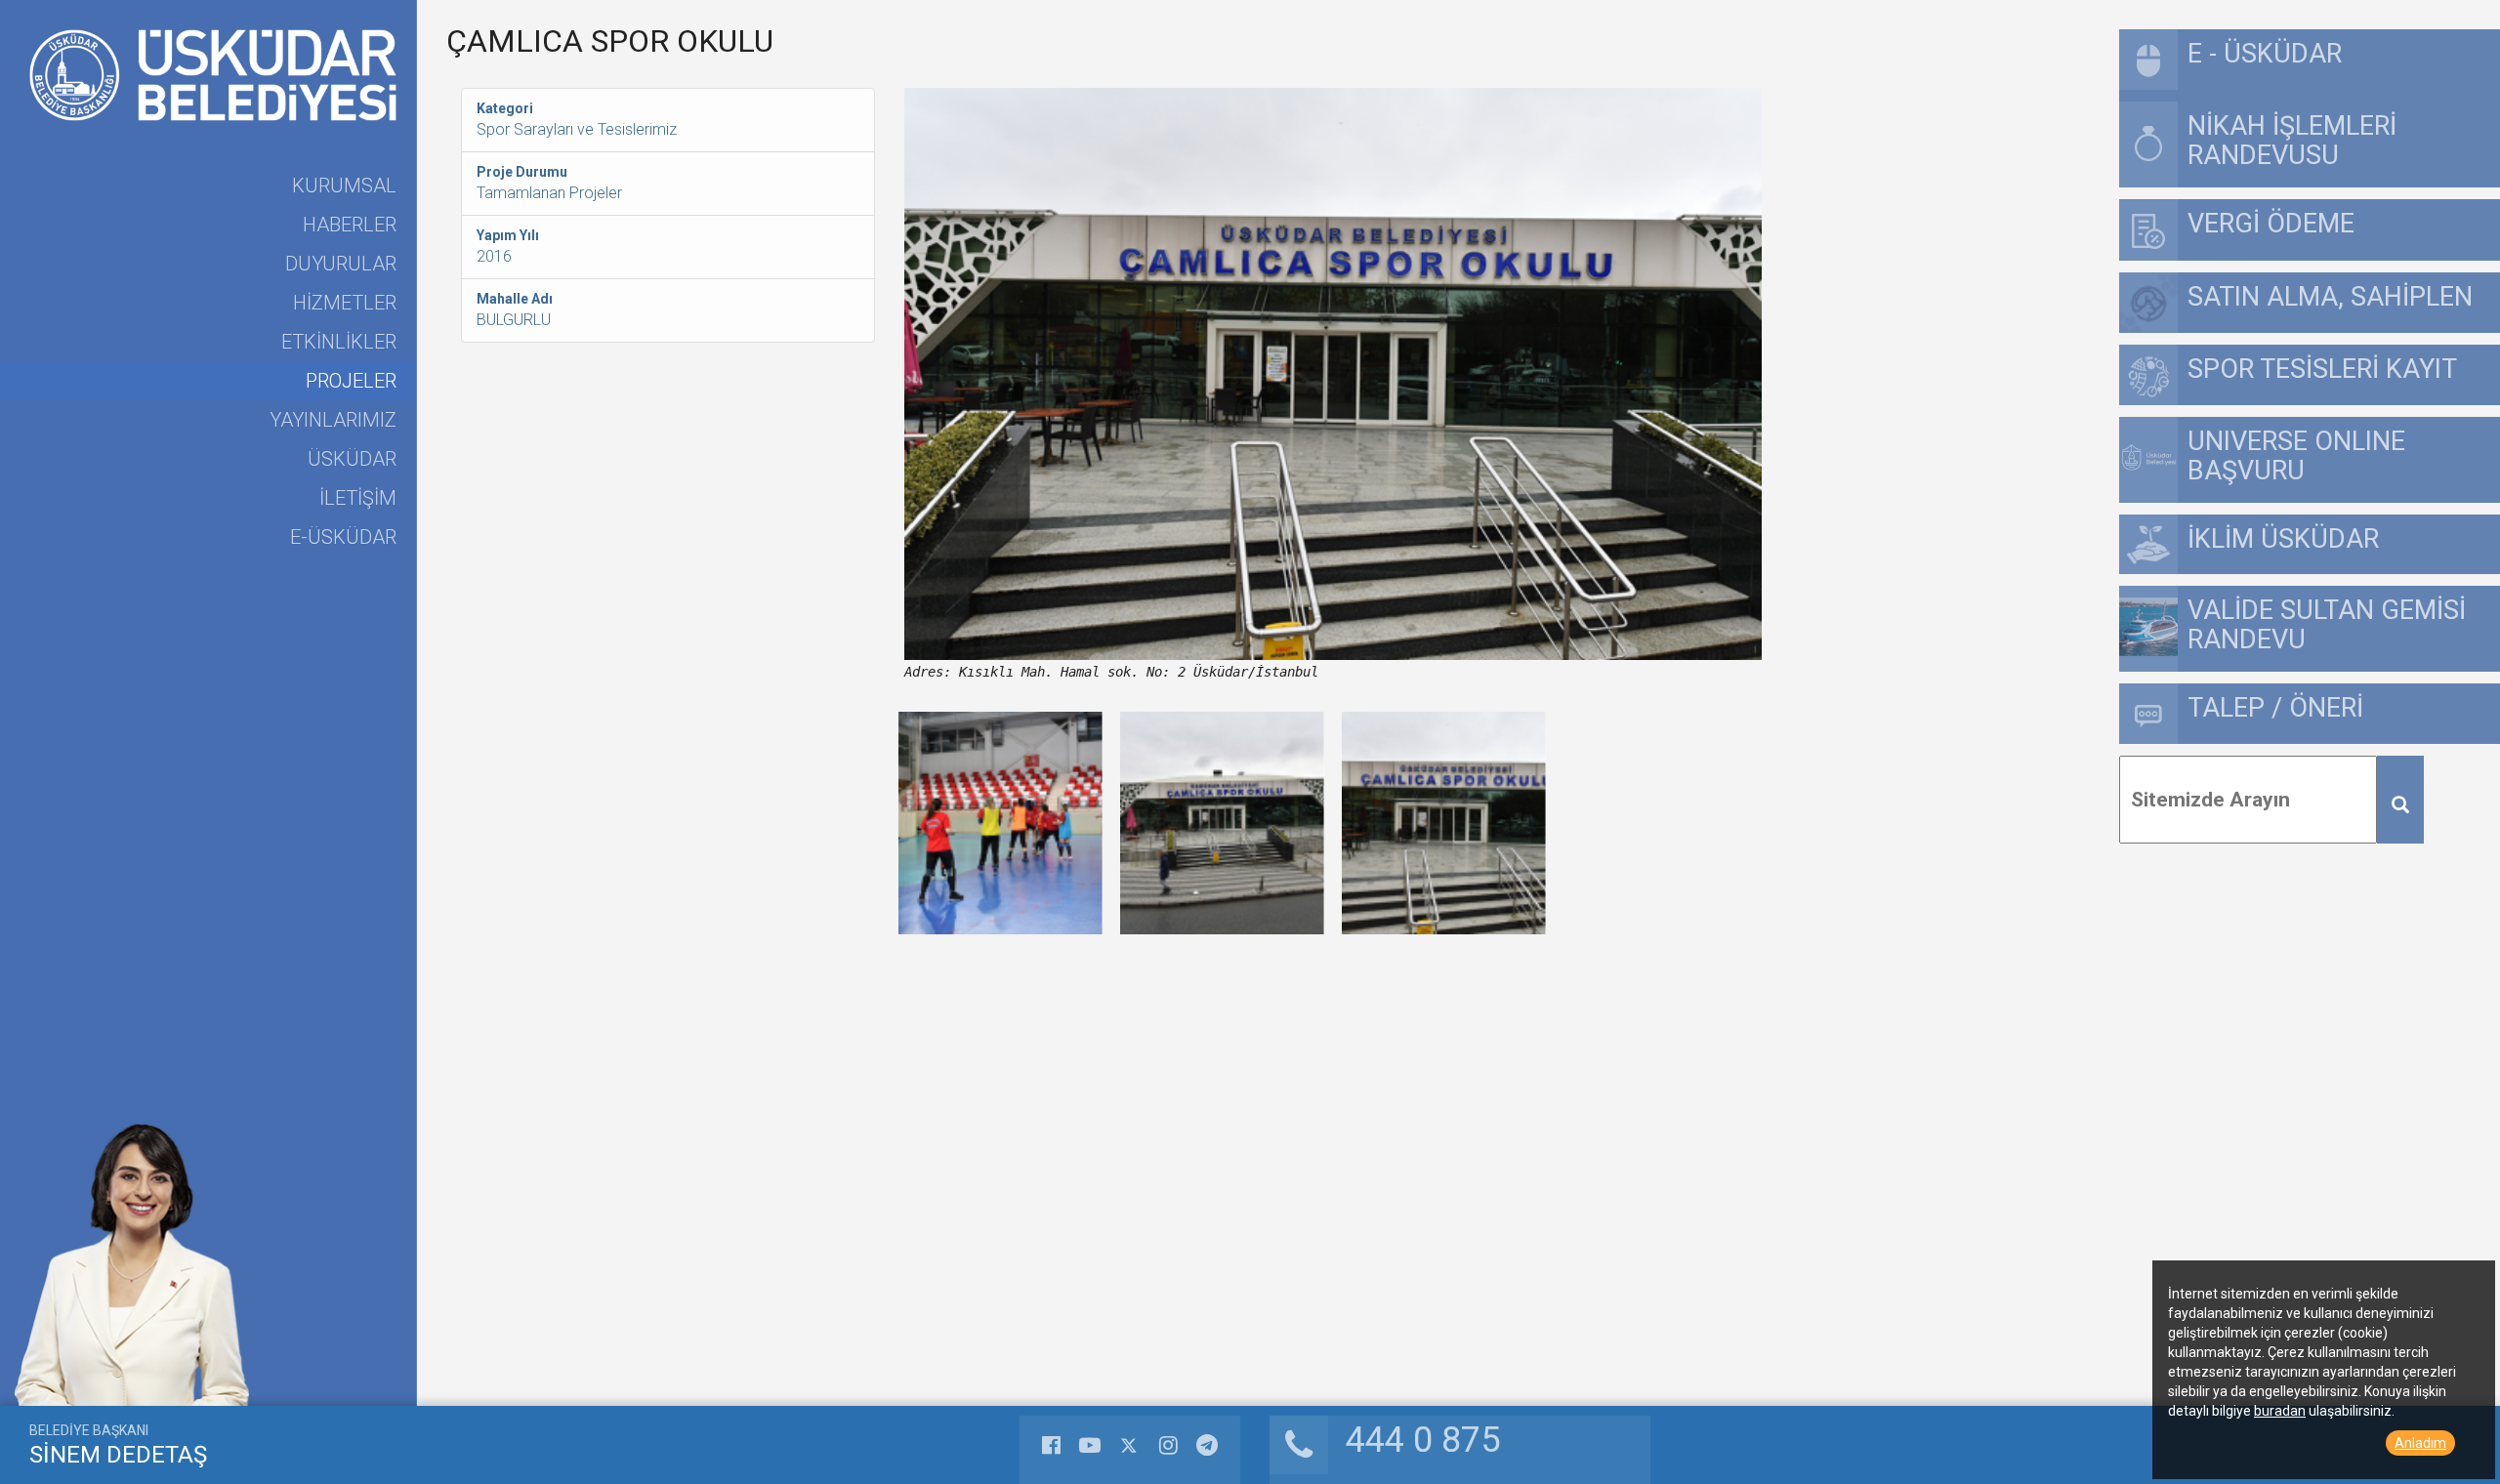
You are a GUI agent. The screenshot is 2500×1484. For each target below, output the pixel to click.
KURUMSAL (344, 185)
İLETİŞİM (358, 498)
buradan (2280, 1411)
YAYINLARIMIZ (333, 420)
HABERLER (350, 225)
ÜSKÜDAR (352, 459)
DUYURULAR (341, 264)
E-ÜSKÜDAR (343, 537)
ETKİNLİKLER (339, 342)
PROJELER (351, 381)
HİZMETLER (345, 303)
